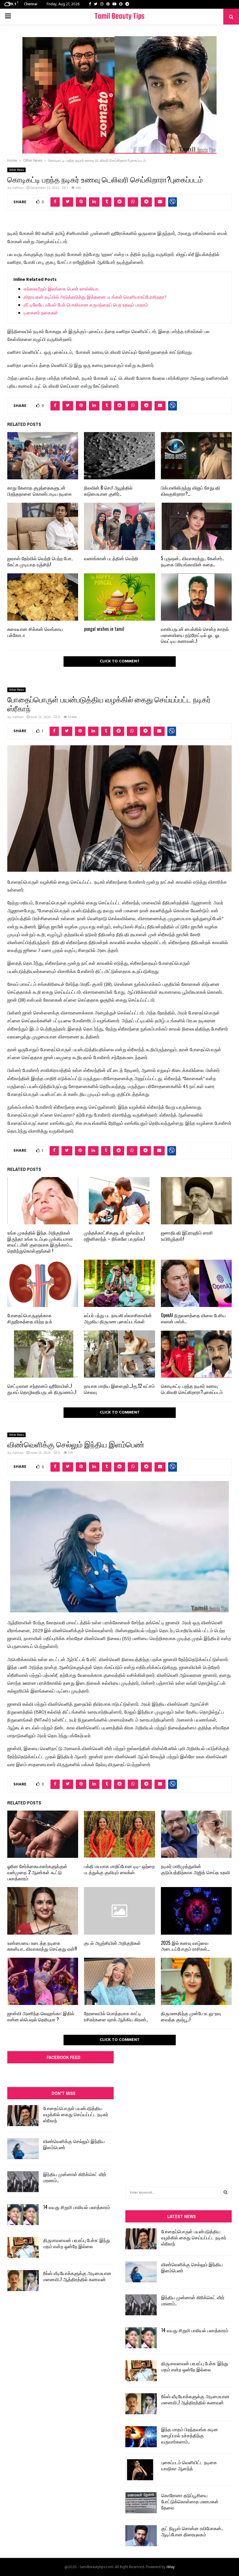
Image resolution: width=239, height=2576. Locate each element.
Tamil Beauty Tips (119, 16)
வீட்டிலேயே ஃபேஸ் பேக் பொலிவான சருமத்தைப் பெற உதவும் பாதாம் (86, 305)
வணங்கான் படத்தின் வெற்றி (111, 558)
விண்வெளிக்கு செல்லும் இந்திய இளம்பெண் (74, 2144)
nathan (18, 188)
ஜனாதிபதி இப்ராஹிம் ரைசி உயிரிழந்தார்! (187, 1236)
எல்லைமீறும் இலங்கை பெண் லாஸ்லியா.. (62, 289)
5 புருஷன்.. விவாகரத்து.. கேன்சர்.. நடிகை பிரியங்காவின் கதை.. (192, 561)
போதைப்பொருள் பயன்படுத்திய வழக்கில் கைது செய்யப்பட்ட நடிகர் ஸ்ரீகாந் (76, 2114)
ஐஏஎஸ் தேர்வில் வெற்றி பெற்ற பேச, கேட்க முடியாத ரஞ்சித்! (40, 561)
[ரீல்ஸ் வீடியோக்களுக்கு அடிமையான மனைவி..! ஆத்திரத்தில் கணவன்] (23, 2281)
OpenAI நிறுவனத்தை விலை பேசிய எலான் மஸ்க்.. (193, 1318)
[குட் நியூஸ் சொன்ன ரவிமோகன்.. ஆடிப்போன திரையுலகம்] (141, 2536)
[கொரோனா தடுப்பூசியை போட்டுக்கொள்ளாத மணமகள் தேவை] (141, 2503)
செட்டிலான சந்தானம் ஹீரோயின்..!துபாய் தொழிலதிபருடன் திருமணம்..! (42, 1389)
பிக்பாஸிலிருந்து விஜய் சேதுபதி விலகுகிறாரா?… (190, 491)
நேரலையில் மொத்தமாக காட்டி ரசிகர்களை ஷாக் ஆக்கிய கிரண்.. (116, 2016)
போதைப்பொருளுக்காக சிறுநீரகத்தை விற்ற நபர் (30, 1318)
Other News (16, 170)
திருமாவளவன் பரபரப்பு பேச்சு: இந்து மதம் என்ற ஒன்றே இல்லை (77, 2243)
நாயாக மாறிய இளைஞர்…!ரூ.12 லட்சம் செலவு (119, 1389)
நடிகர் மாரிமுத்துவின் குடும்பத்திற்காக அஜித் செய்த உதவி (195, 1869)
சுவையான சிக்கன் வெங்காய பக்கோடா (35, 632)
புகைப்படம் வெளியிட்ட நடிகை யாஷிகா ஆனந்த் (189, 2465)
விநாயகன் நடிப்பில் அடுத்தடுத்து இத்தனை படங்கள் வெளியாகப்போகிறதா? (95, 297)
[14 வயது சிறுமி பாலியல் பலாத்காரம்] (23, 2215)
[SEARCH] (225, 2193)
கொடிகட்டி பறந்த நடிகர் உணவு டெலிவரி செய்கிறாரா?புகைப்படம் (192, 1389)
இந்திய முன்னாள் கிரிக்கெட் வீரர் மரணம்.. (75, 2177)
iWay (171, 2567)
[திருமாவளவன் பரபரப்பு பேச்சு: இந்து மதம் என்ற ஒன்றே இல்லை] (23, 2248)
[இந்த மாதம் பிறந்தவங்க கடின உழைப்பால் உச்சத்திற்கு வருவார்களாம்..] (141, 2437)
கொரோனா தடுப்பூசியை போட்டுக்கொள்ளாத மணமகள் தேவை (190, 2501)
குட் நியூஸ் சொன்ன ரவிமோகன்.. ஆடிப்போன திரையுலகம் (192, 2531)
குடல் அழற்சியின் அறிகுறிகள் (112, 1943)
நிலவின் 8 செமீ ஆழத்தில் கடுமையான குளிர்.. (108, 491)
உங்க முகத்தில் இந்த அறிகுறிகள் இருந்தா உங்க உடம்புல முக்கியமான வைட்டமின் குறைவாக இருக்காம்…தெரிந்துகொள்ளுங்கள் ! (40, 1242)
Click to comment (120, 661)
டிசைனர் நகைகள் (41, 313)
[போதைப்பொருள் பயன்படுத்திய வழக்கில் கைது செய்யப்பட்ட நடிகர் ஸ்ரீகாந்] (23, 2116)
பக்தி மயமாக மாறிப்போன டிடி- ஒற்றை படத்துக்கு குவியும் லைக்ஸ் (119, 1869)
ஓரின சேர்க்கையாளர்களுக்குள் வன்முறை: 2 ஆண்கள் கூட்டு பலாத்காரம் (37, 1872)
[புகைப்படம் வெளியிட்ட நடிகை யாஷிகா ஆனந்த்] (141, 2470)
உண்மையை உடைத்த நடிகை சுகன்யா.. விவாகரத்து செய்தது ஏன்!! (42, 1946)
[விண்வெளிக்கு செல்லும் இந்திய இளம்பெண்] (23, 2149)
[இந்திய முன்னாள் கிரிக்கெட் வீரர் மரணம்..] (23, 2182)
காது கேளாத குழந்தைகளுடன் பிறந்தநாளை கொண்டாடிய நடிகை (39, 491)
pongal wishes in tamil (104, 629)
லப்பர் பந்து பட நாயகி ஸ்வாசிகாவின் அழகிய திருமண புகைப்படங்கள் (118, 1318)
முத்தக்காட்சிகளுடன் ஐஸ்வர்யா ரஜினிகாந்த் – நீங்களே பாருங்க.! (115, 1236)
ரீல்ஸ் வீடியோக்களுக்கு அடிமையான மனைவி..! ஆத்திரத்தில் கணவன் (77, 2276)
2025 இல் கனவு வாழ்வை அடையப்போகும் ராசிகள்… (185, 1946)
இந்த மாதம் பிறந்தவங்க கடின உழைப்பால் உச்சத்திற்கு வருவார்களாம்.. (190, 2435)
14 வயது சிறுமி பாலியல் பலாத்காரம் (77, 2207)
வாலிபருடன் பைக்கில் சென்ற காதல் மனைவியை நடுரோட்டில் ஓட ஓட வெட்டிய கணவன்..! (195, 635)
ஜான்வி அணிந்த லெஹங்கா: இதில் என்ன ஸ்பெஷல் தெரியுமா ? (41, 2016)
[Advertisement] (179, 2104)
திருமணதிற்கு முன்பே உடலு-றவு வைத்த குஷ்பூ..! (191, 2016)
